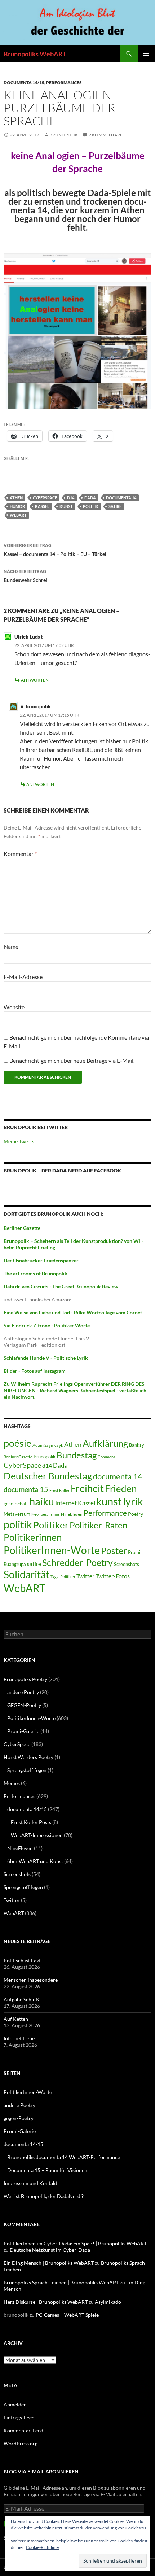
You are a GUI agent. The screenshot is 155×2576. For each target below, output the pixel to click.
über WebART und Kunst (35, 1861)
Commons (107, 1457)
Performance (105, 1513)
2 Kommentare (106, 135)
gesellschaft (16, 1504)
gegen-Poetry (19, 2118)
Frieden (121, 1488)
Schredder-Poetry (77, 1563)
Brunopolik (45, 1457)
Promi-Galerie (23, 1731)
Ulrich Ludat (29, 637)
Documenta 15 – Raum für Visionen (47, 2170)
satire (115, 506)
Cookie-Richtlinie (42, 2547)
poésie (17, 1443)
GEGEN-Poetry (24, 1705)
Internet (66, 1503)
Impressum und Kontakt (30, 2183)
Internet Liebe (19, 2038)
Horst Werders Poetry (28, 1757)
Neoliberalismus (46, 1514)
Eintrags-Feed (19, 2417)
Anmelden (15, 2404)
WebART (18, 515)
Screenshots (127, 1564)
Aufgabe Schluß (21, 1999)
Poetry (136, 1514)
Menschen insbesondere (31, 1980)
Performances (64, 82)
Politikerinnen (33, 1537)
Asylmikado (108, 2302)
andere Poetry (23, 1692)
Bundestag (77, 1455)
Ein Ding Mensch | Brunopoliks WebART (49, 2263)
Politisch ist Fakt (22, 1960)
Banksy (137, 1445)
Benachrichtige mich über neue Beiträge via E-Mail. (72, 1060)
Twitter (85, 1576)
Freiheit (87, 1488)
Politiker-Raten (98, 1525)
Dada (90, 498)
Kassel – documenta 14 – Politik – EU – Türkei (55, 550)
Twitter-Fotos (113, 1576)
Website (14, 1007)
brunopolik (64, 135)
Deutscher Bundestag (48, 1476)
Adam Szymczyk (48, 1445)
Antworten (35, 680)
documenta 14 (121, 498)
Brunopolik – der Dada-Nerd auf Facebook (62, 1170)
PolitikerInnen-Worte (52, 1550)
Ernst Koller (59, 1490)
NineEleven (72, 1514)
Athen (16, 498)
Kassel (42, 506)
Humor (17, 506)
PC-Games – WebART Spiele (67, 2315)
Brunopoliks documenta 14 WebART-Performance (64, 2157)
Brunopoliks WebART (35, 54)
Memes (12, 1783)
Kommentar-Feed (23, 2430)
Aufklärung (105, 1443)
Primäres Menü (146, 54)
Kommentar (20, 854)
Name (11, 946)
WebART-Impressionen (37, 1835)
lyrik (133, 1501)
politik (91, 506)
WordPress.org (21, 2443)
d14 (71, 498)
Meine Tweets (19, 1141)
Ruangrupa (15, 1564)
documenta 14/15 (24, 82)
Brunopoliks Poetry (25, 1679)
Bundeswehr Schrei (25, 576)
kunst (66, 506)
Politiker (51, 1525)
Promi (134, 1552)
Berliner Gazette (18, 1457)
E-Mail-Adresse (23, 977)
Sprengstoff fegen (27, 1770)
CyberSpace (45, 498)
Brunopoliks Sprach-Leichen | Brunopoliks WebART (61, 2282)
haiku (42, 1501)
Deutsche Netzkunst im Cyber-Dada (50, 2250)
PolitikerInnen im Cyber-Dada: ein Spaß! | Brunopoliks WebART (75, 2243)
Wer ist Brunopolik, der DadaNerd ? (44, 2196)
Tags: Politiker (63, 1577)
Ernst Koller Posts (31, 1822)
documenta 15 (26, 1489)
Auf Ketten (16, 2019)
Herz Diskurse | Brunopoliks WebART (46, 2302)
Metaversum (17, 1514)
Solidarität (26, 1574)
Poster (114, 1550)
